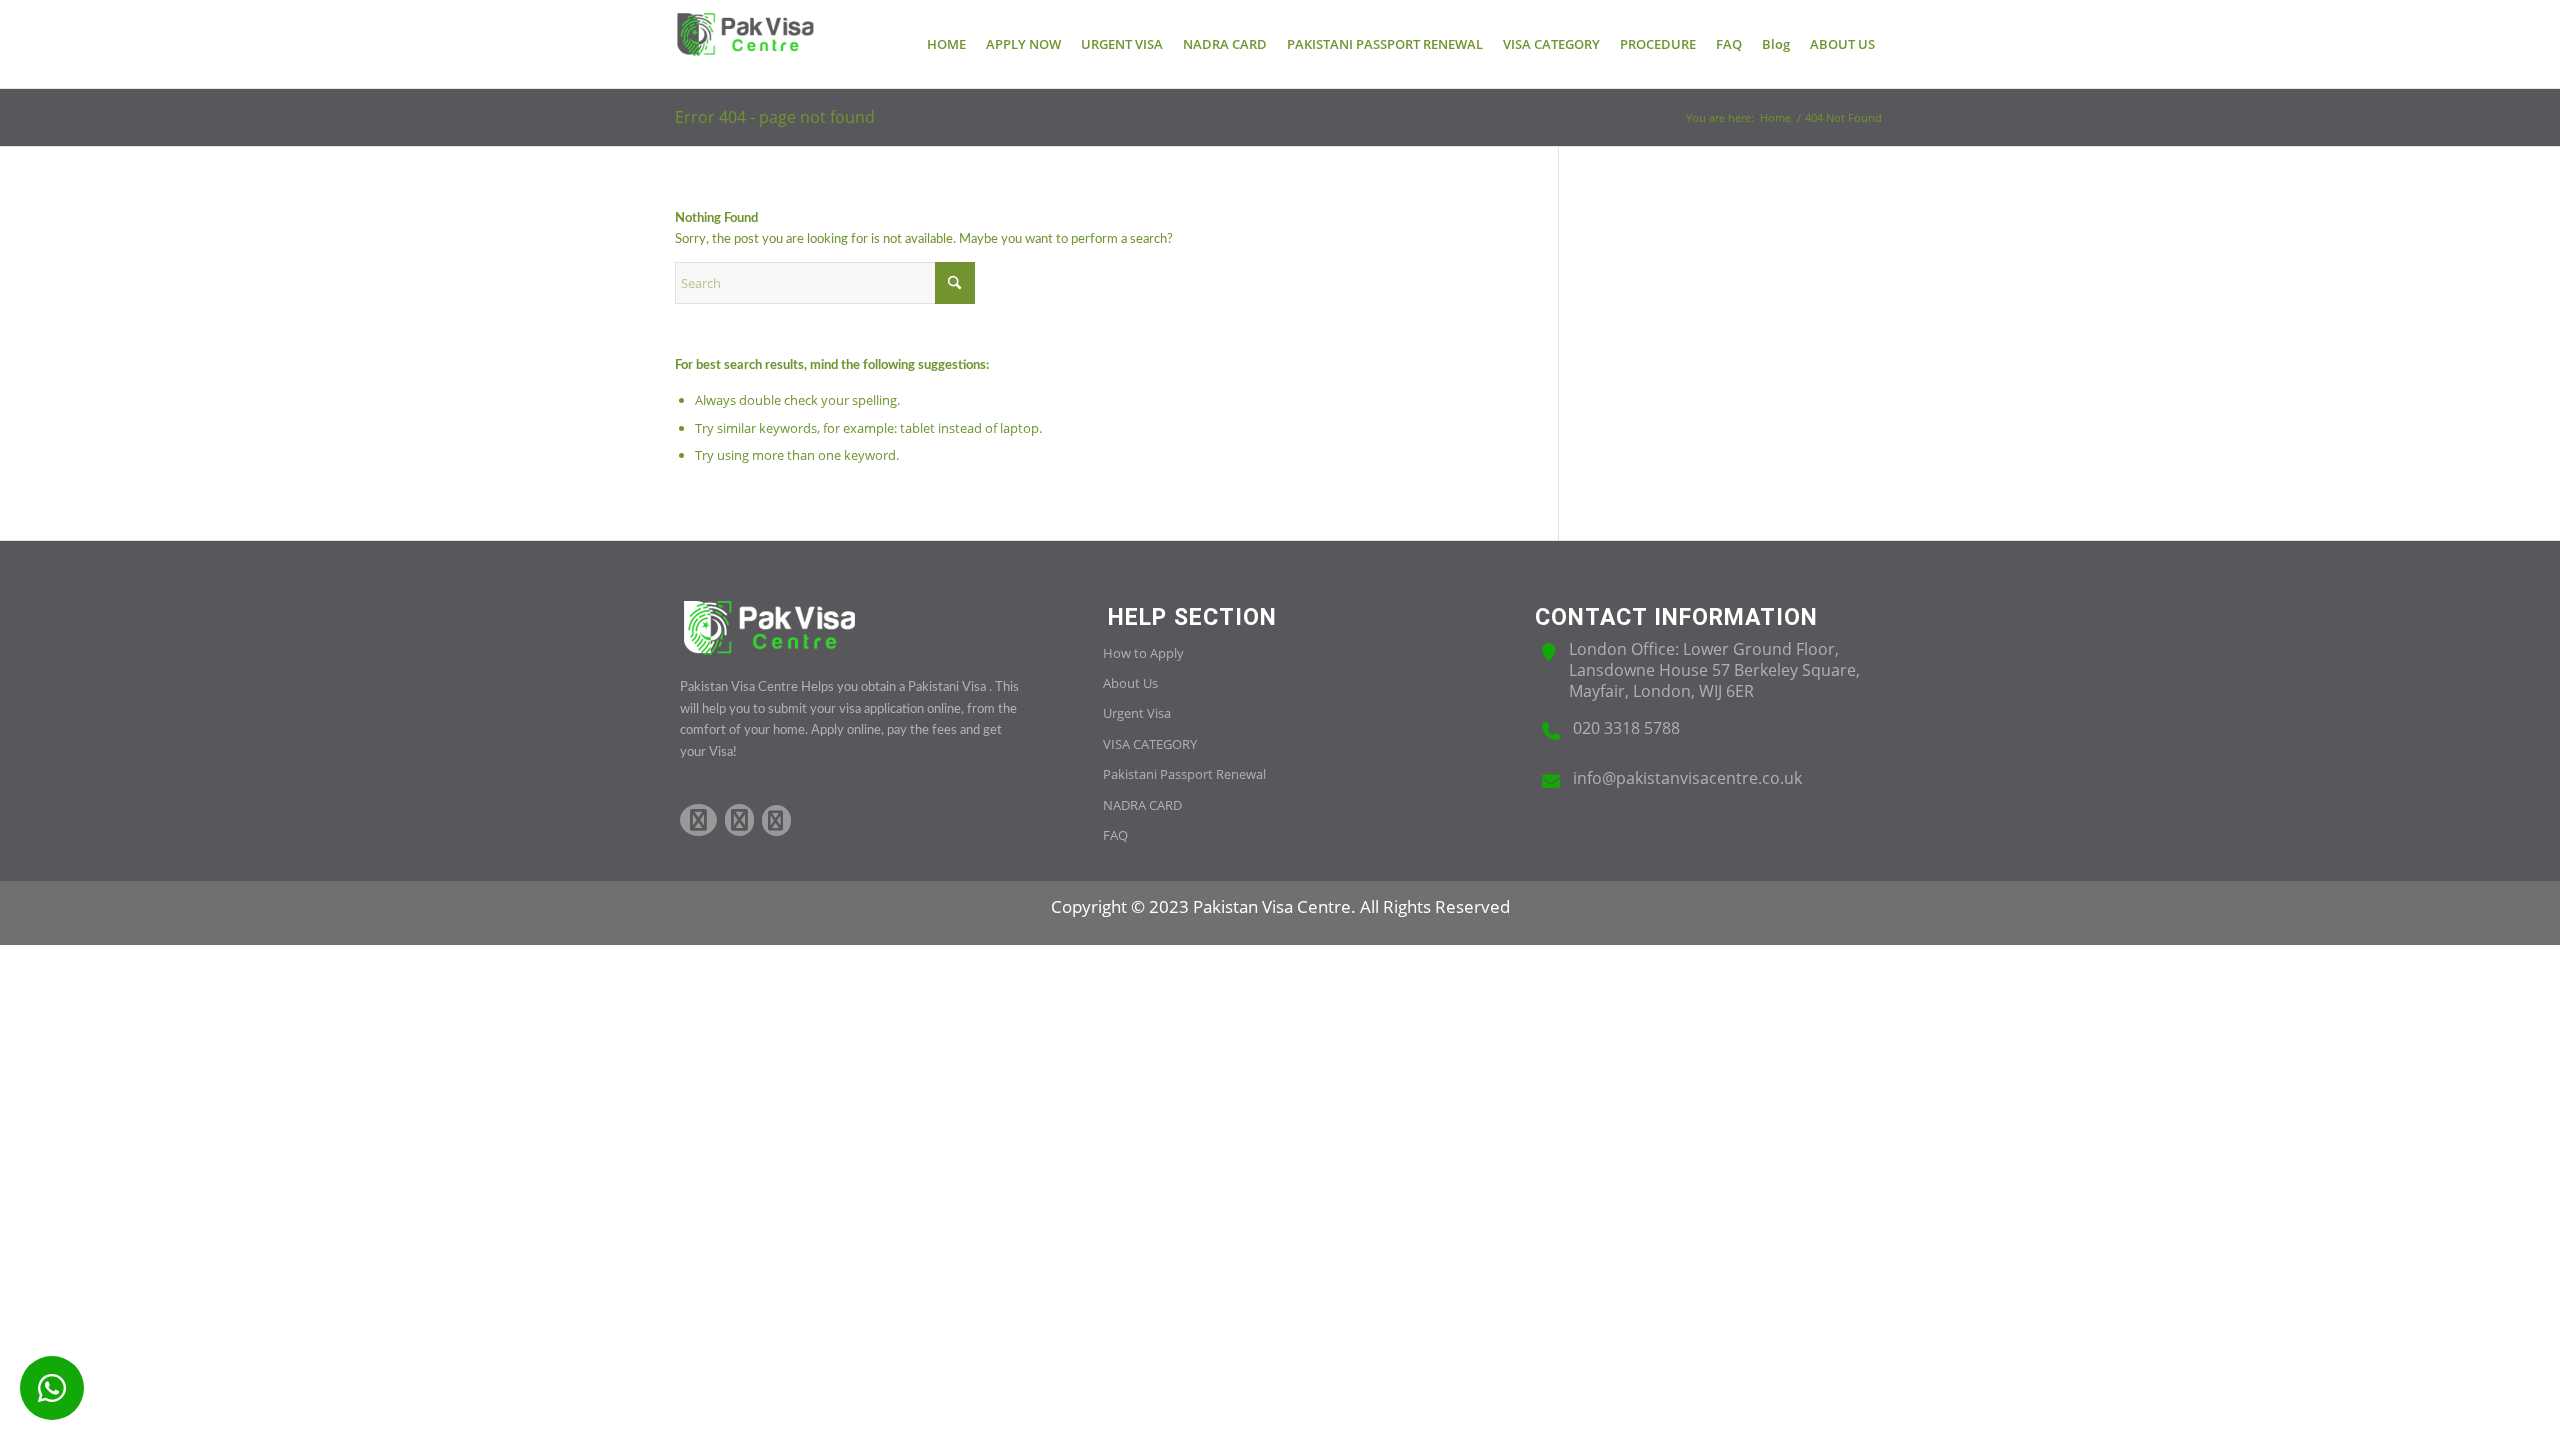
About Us (1130, 683)
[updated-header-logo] (745, 44)
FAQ (1115, 835)
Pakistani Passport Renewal (1184, 774)
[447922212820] (52, 1388)
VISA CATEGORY (1150, 744)
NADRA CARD (1142, 805)
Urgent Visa (1137, 713)
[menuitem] (946, 44)
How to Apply (1143, 653)
